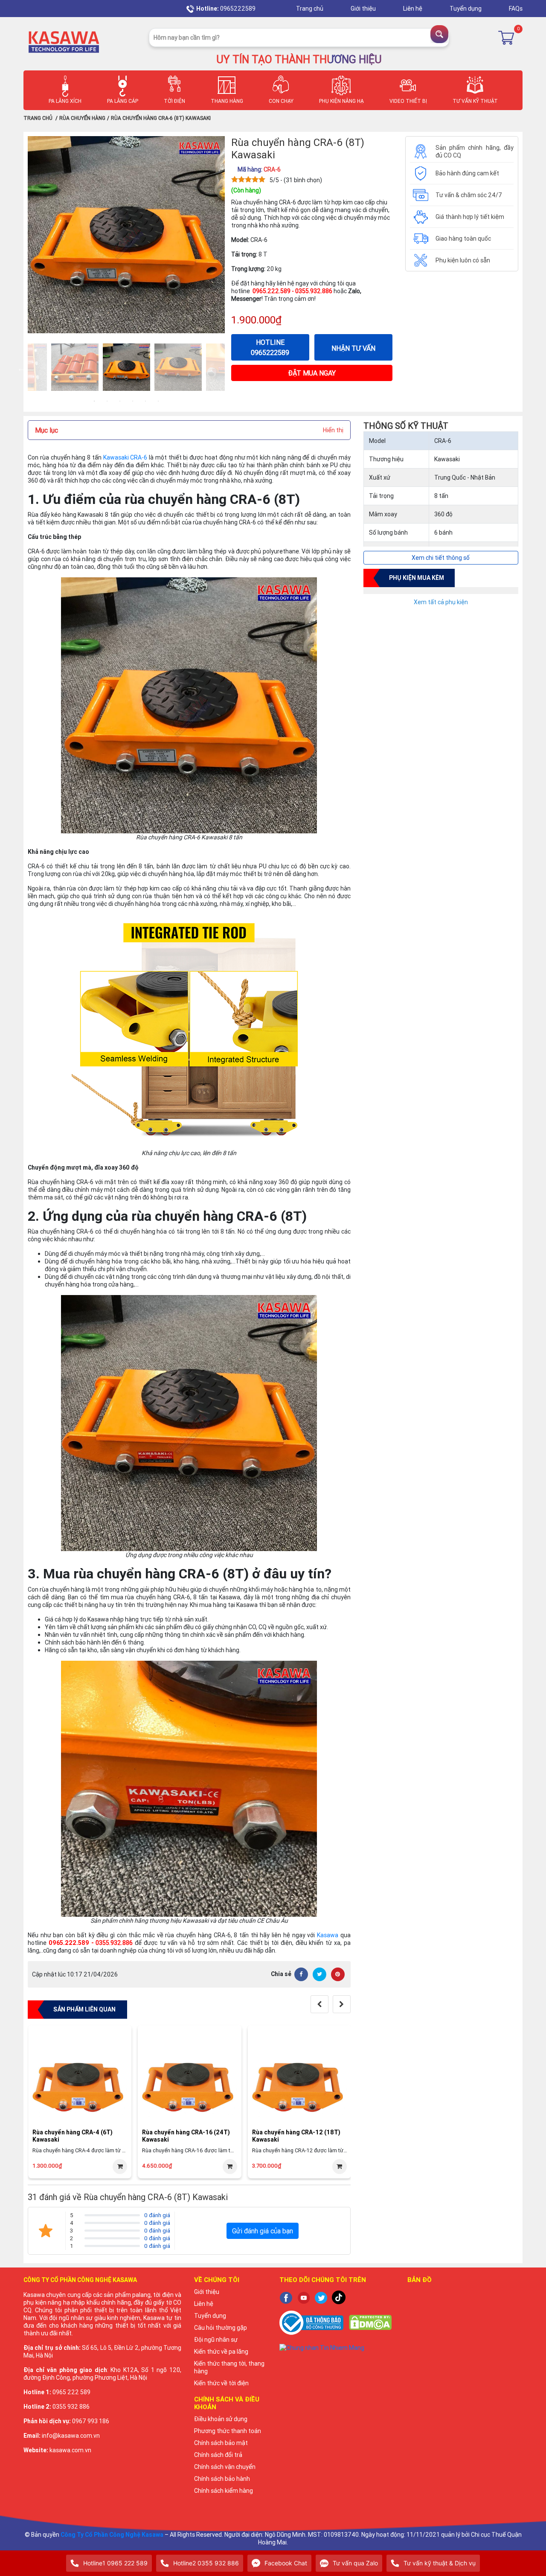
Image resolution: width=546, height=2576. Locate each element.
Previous (21, 368)
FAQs (516, 9)
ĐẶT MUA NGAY (312, 373)
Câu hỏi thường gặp (221, 2328)
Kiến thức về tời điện (221, 2383)
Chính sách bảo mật (221, 2443)
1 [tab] (94, 401)
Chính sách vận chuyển (225, 2467)
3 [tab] (120, 401)
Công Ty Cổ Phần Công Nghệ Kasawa (112, 2535)
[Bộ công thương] (311, 2322)
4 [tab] (133, 401)
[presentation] (319, 2004)
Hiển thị (333, 430)
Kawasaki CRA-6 (125, 457)
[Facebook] (301, 1974)
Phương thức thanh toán (228, 2431)
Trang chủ (310, 9)
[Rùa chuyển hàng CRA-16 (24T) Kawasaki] (189, 2077)
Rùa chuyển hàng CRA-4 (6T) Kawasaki (73, 2136)
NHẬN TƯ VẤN (353, 348)
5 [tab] (145, 401)
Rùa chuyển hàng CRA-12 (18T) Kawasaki (296, 2136)
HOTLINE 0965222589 (270, 347)
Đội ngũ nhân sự (216, 2340)
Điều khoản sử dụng (221, 2419)
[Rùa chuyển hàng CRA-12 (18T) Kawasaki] (299, 2077)
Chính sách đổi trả (218, 2455)
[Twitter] (319, 1974)
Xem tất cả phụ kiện (441, 602)
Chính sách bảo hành (222, 2479)
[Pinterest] (338, 1974)
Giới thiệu (364, 9)
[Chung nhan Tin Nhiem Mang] (337, 2348)
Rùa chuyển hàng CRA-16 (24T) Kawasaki (186, 2136)
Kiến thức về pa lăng (221, 2352)
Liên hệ (413, 9)
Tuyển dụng (466, 9)
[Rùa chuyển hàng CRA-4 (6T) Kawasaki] (80, 2077)
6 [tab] (158, 401)
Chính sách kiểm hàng (224, 2491)
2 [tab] (107, 401)
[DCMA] (370, 2322)
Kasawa (328, 1935)
